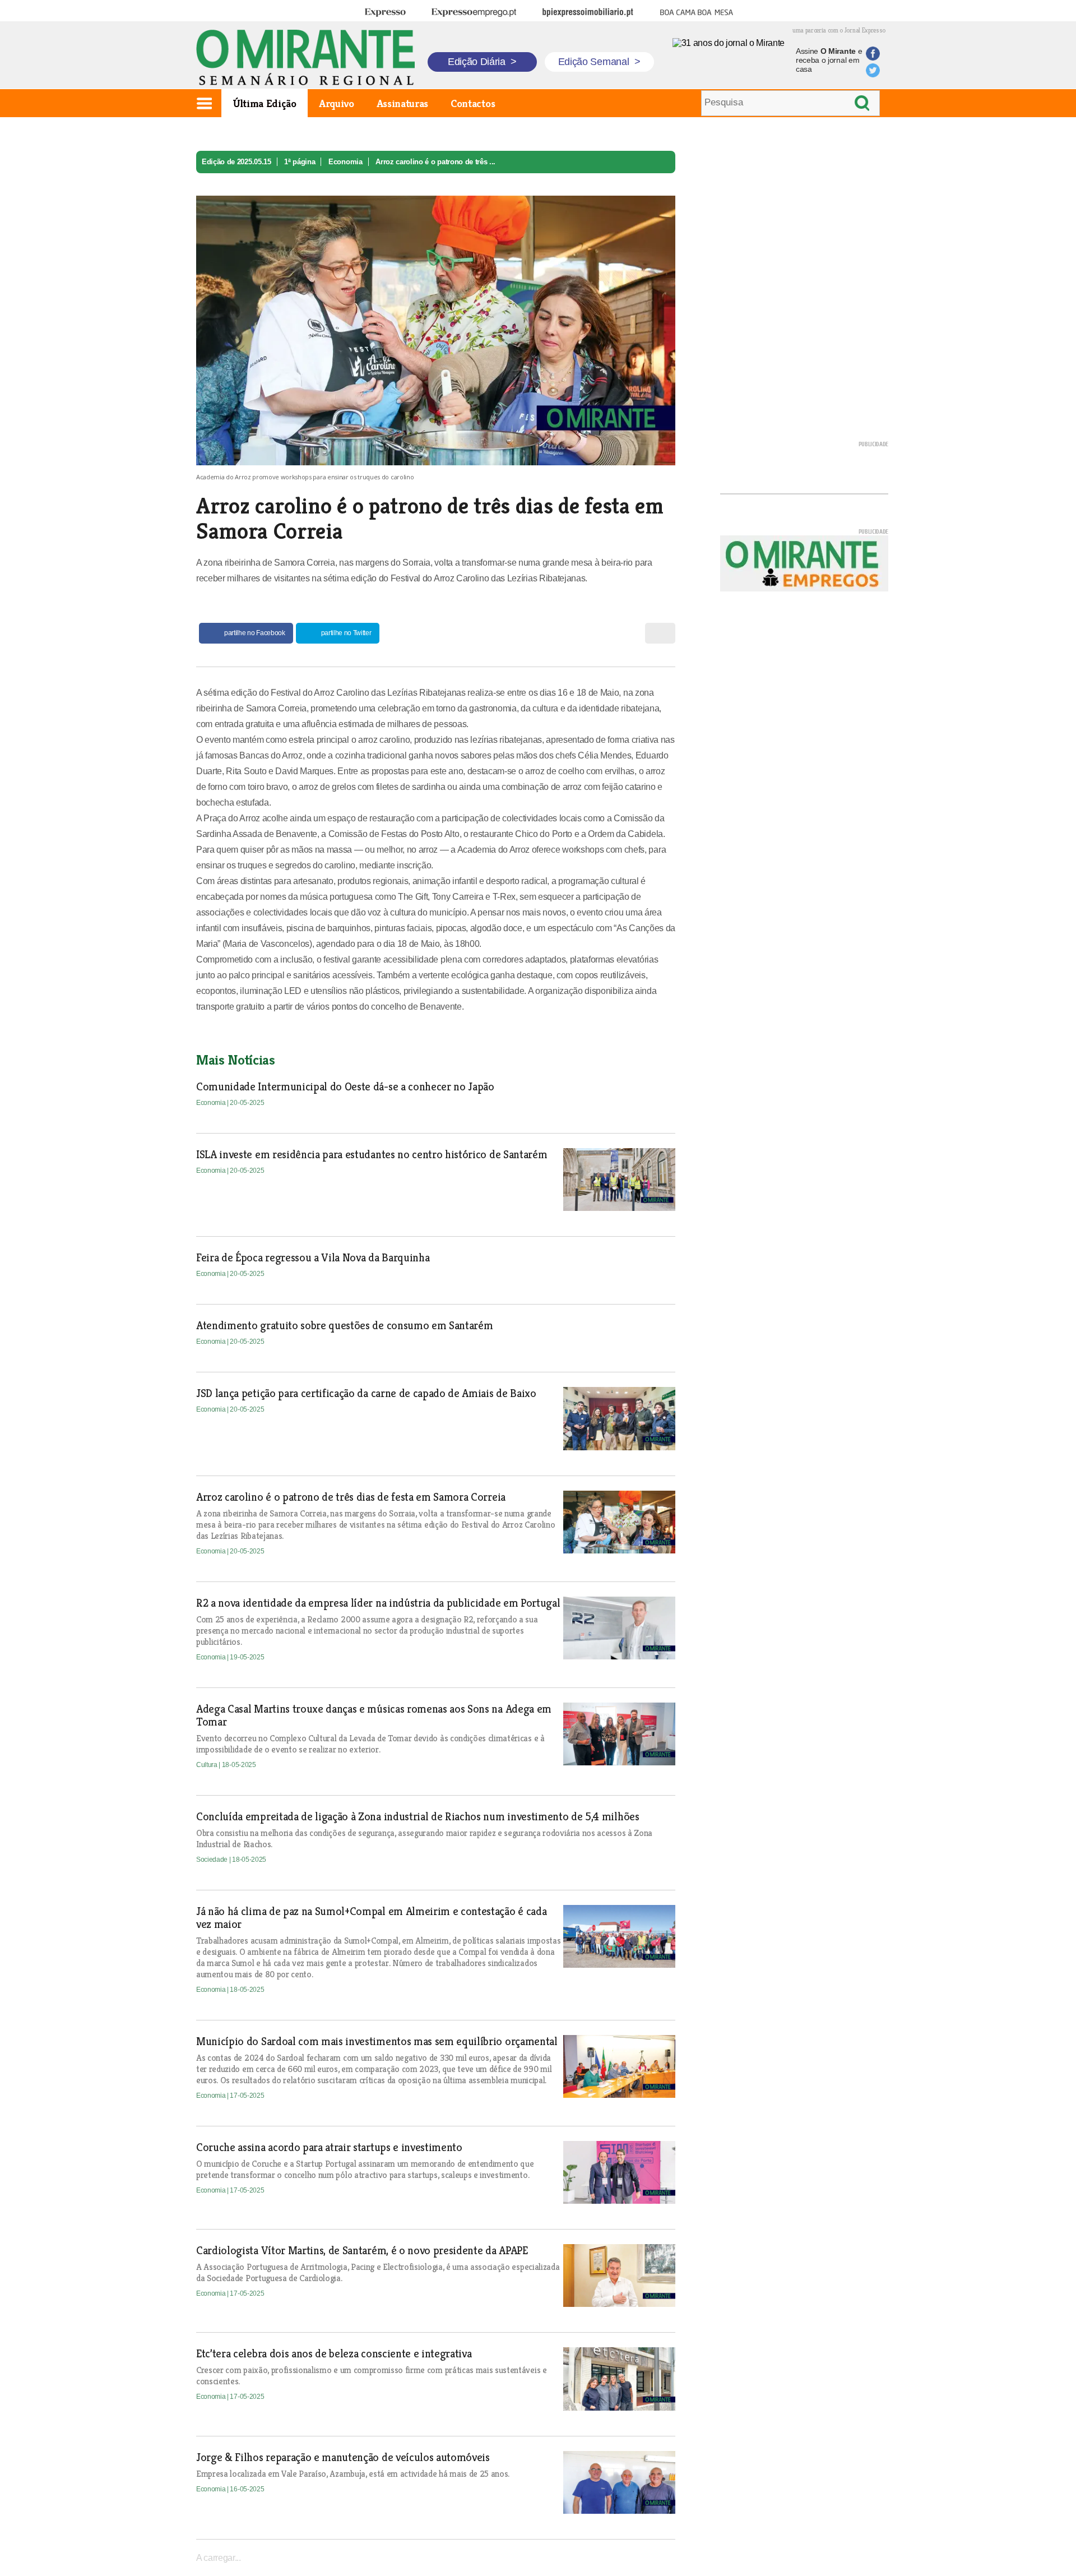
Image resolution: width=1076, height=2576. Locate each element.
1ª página (300, 162)
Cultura (207, 1765)
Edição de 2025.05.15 (236, 162)
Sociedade (213, 1860)
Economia (345, 162)
